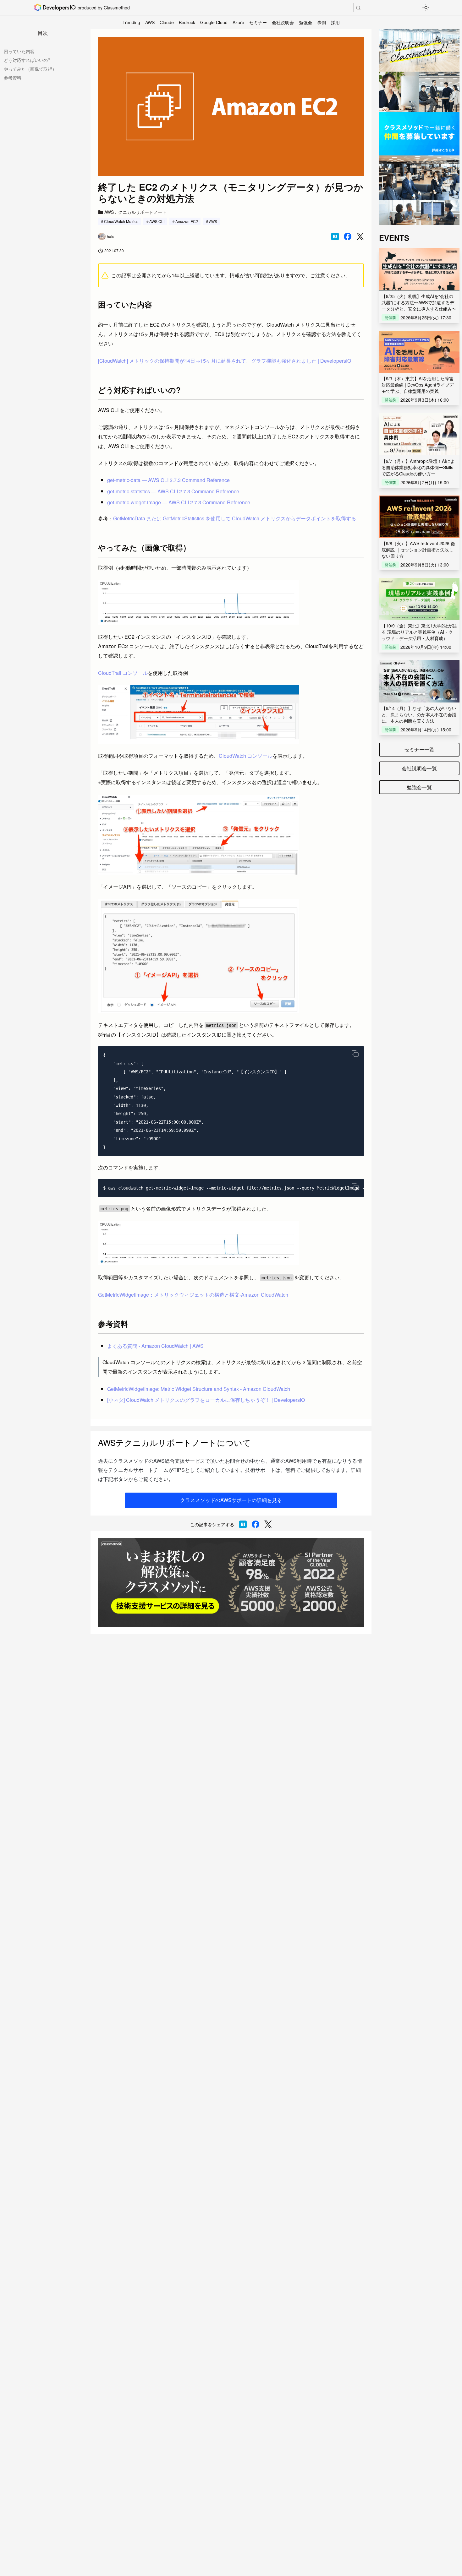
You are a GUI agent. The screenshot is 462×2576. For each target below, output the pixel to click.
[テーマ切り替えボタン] (426, 8)
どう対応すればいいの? (27, 60)
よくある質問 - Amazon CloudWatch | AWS (155, 1346)
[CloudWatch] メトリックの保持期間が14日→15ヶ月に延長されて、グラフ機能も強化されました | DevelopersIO (225, 361)
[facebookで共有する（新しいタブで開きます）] (348, 236)
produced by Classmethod (104, 8)
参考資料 (13, 78)
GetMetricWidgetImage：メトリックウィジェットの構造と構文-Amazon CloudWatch (193, 1295)
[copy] (355, 1054)
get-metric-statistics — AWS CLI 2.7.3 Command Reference (173, 491)
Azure (238, 22)
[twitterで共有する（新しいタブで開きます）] (360, 237)
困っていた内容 (19, 51)
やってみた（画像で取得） (30, 69)
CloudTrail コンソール (123, 673)
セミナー (258, 22)
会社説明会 (283, 22)
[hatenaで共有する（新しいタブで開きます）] (335, 236)
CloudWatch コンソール (246, 756)
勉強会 (305, 22)
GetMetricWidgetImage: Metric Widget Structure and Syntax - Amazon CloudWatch (199, 1389)
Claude (167, 22)
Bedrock (187, 22)
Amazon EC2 (187, 221)
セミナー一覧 (419, 749)
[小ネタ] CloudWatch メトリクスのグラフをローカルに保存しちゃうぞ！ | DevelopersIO (206, 1400)
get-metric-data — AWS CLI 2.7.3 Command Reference (168, 480)
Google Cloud (214, 22)
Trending (131, 22)
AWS (150, 22)
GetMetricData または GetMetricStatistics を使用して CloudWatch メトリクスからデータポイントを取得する (235, 518)
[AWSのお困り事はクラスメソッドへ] (231, 1582)
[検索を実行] (358, 8)
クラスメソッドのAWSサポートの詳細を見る (231, 1500)
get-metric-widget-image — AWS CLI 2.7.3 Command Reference (179, 502)
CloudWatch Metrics (121, 221)
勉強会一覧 (419, 787)
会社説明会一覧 (419, 768)
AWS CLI (157, 221)
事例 (322, 22)
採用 (335, 22)
